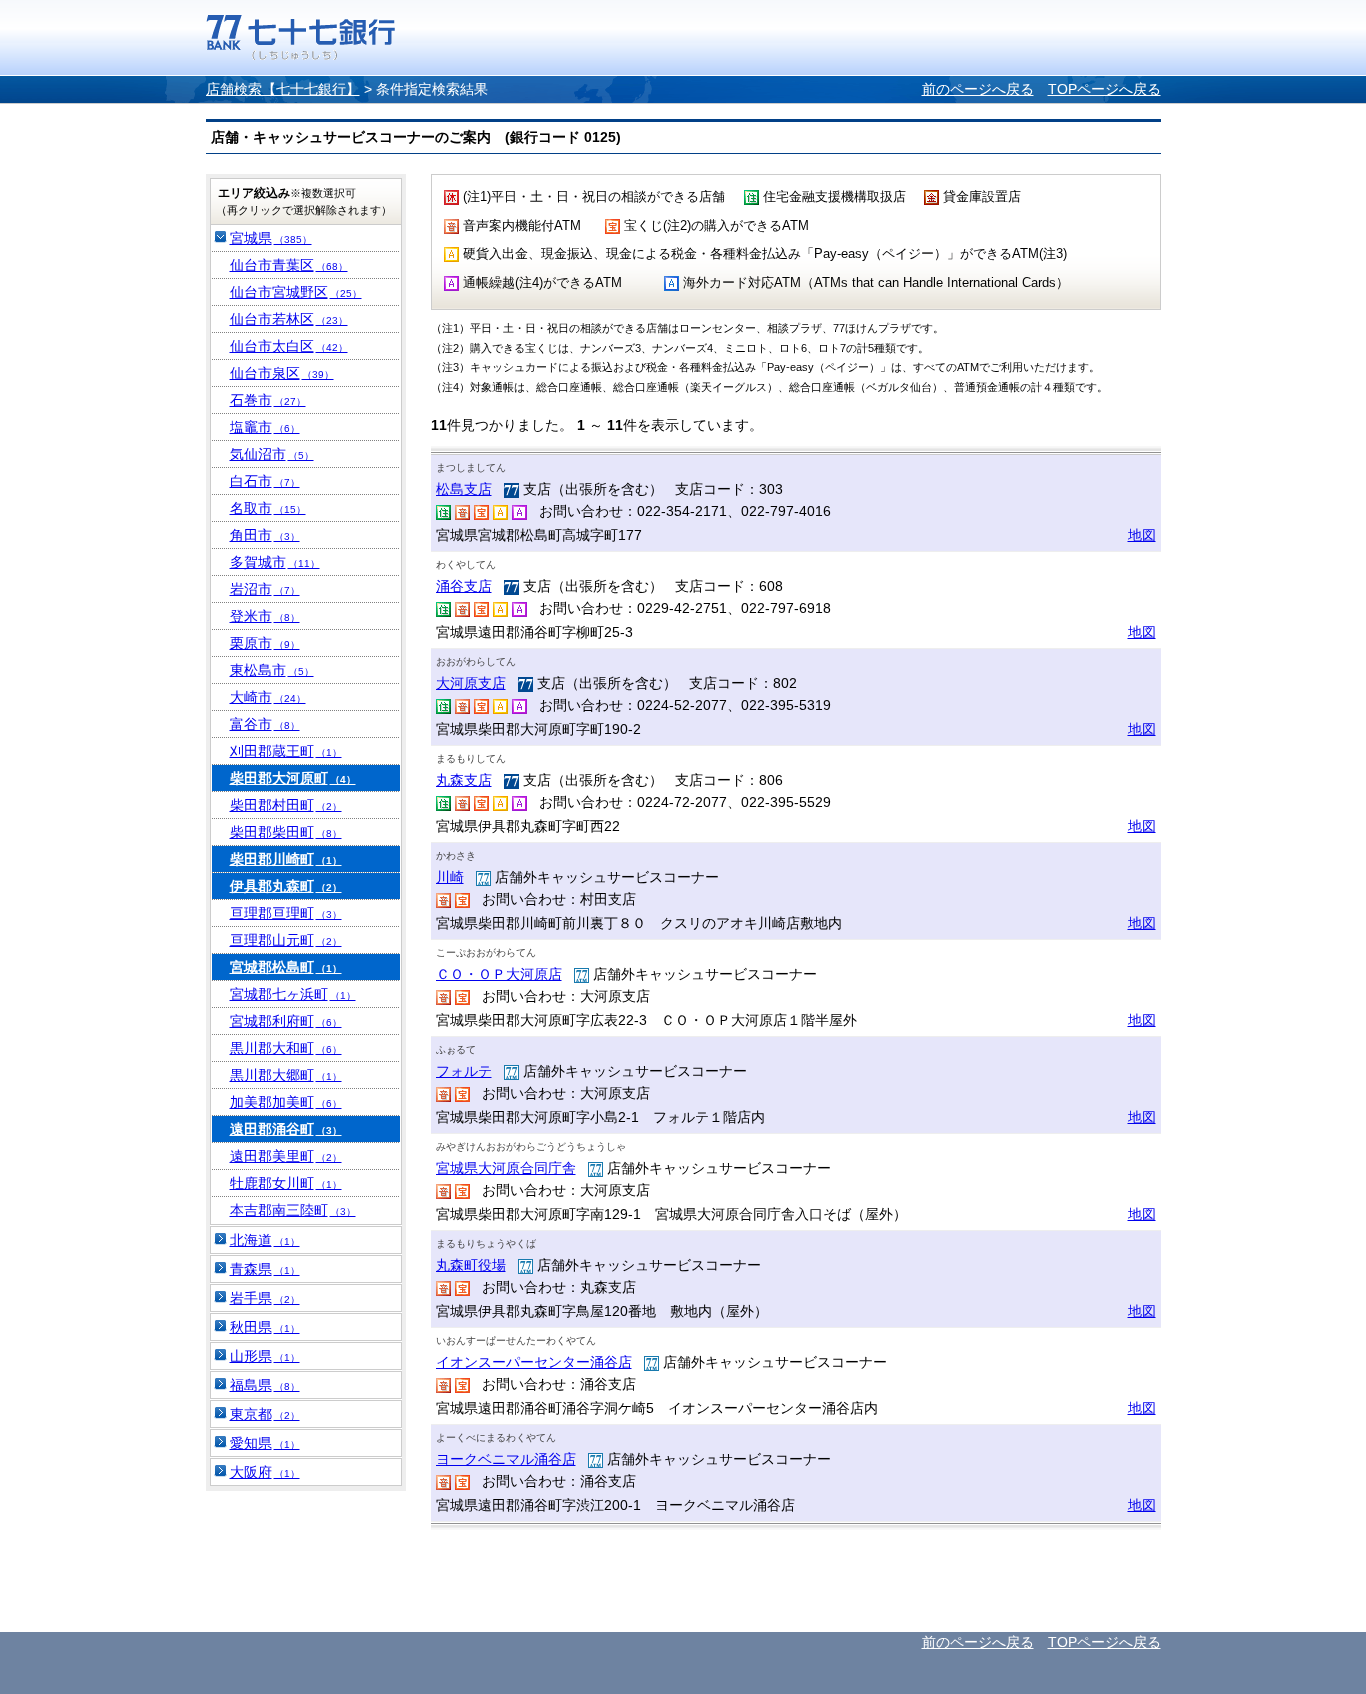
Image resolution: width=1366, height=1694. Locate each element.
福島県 (265, 1385)
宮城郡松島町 (286, 967)
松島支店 (464, 489)
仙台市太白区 (289, 346)
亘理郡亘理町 (286, 913)
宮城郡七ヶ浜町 (293, 994)
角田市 (265, 535)
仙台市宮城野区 (296, 292)
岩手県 (265, 1298)
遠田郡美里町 (286, 1156)
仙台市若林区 (289, 319)
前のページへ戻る (978, 89)
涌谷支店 (464, 586)
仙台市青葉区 (289, 265)
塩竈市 (265, 427)
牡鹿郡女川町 (286, 1183)
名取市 (268, 508)
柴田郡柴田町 (286, 832)
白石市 (265, 481)
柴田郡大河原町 (293, 778)
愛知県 (265, 1443)
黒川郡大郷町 (286, 1075)
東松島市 (272, 670)
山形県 (265, 1356)
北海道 (265, 1240)
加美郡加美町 (286, 1102)
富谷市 (265, 724)
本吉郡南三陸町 (293, 1210)
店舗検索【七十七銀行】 (283, 89)
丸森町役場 (471, 1265)
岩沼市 (265, 589)
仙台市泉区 (282, 373)
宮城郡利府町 (286, 1021)
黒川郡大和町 (286, 1048)
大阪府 (265, 1472)
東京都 (265, 1414)
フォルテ (464, 1071)
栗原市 (265, 643)
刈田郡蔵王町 (286, 751)
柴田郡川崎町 (286, 859)
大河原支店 (471, 683)
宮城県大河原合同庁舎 (506, 1168)
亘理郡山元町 (286, 940)
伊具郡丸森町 (286, 886)
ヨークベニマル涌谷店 (506, 1459)
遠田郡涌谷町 (286, 1129)
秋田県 (265, 1327)
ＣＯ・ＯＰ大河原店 (499, 974)
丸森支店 (464, 780)
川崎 (450, 877)
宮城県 (271, 238)
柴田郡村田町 (286, 805)
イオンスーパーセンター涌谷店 (534, 1362)
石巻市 (268, 400)
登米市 (265, 616)
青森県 (265, 1269)
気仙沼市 (272, 454)
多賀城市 (275, 562)
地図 (1142, 535)
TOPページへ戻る (1104, 89)
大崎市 (268, 697)
